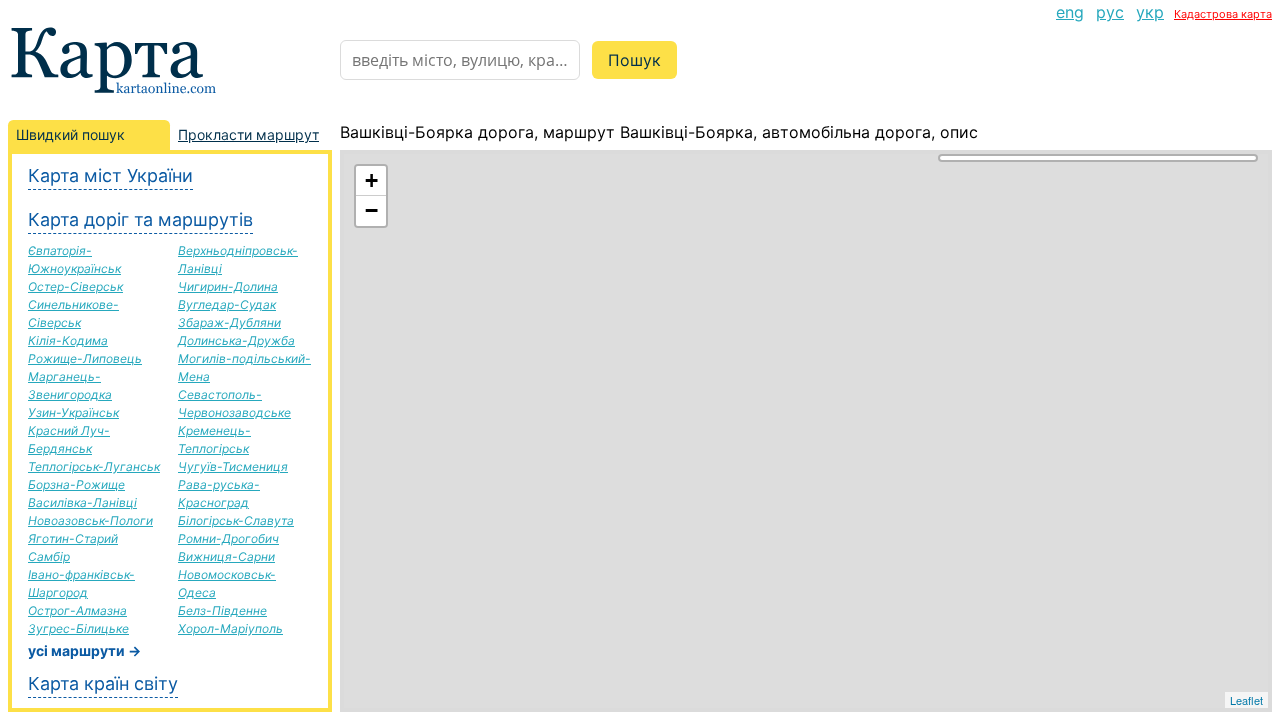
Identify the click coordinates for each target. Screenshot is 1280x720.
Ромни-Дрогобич (228, 538)
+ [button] (371, 180)
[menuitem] (1070, 12)
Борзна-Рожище (76, 484)
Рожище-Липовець (85, 358)
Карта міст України (110, 175)
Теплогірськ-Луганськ (94, 466)
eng (1070, 12)
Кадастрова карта (1223, 14)
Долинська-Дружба (236, 340)
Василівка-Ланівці (82, 502)
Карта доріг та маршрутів (140, 219)
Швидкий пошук (70, 134)
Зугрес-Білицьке (78, 628)
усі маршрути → (84, 650)
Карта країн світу (103, 683)
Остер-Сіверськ (75, 286)
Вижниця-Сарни (226, 556)
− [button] (371, 210)
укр (1150, 12)
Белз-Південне (222, 610)
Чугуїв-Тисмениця (233, 466)
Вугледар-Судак (227, 304)
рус (1110, 12)
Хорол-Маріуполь (230, 628)
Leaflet (1246, 700)
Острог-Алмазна (77, 610)
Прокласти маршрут (248, 134)
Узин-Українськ (73, 412)
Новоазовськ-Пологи (90, 520)
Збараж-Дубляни (229, 322)
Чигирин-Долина (228, 286)
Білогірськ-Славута (236, 520)
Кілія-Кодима (68, 340)
